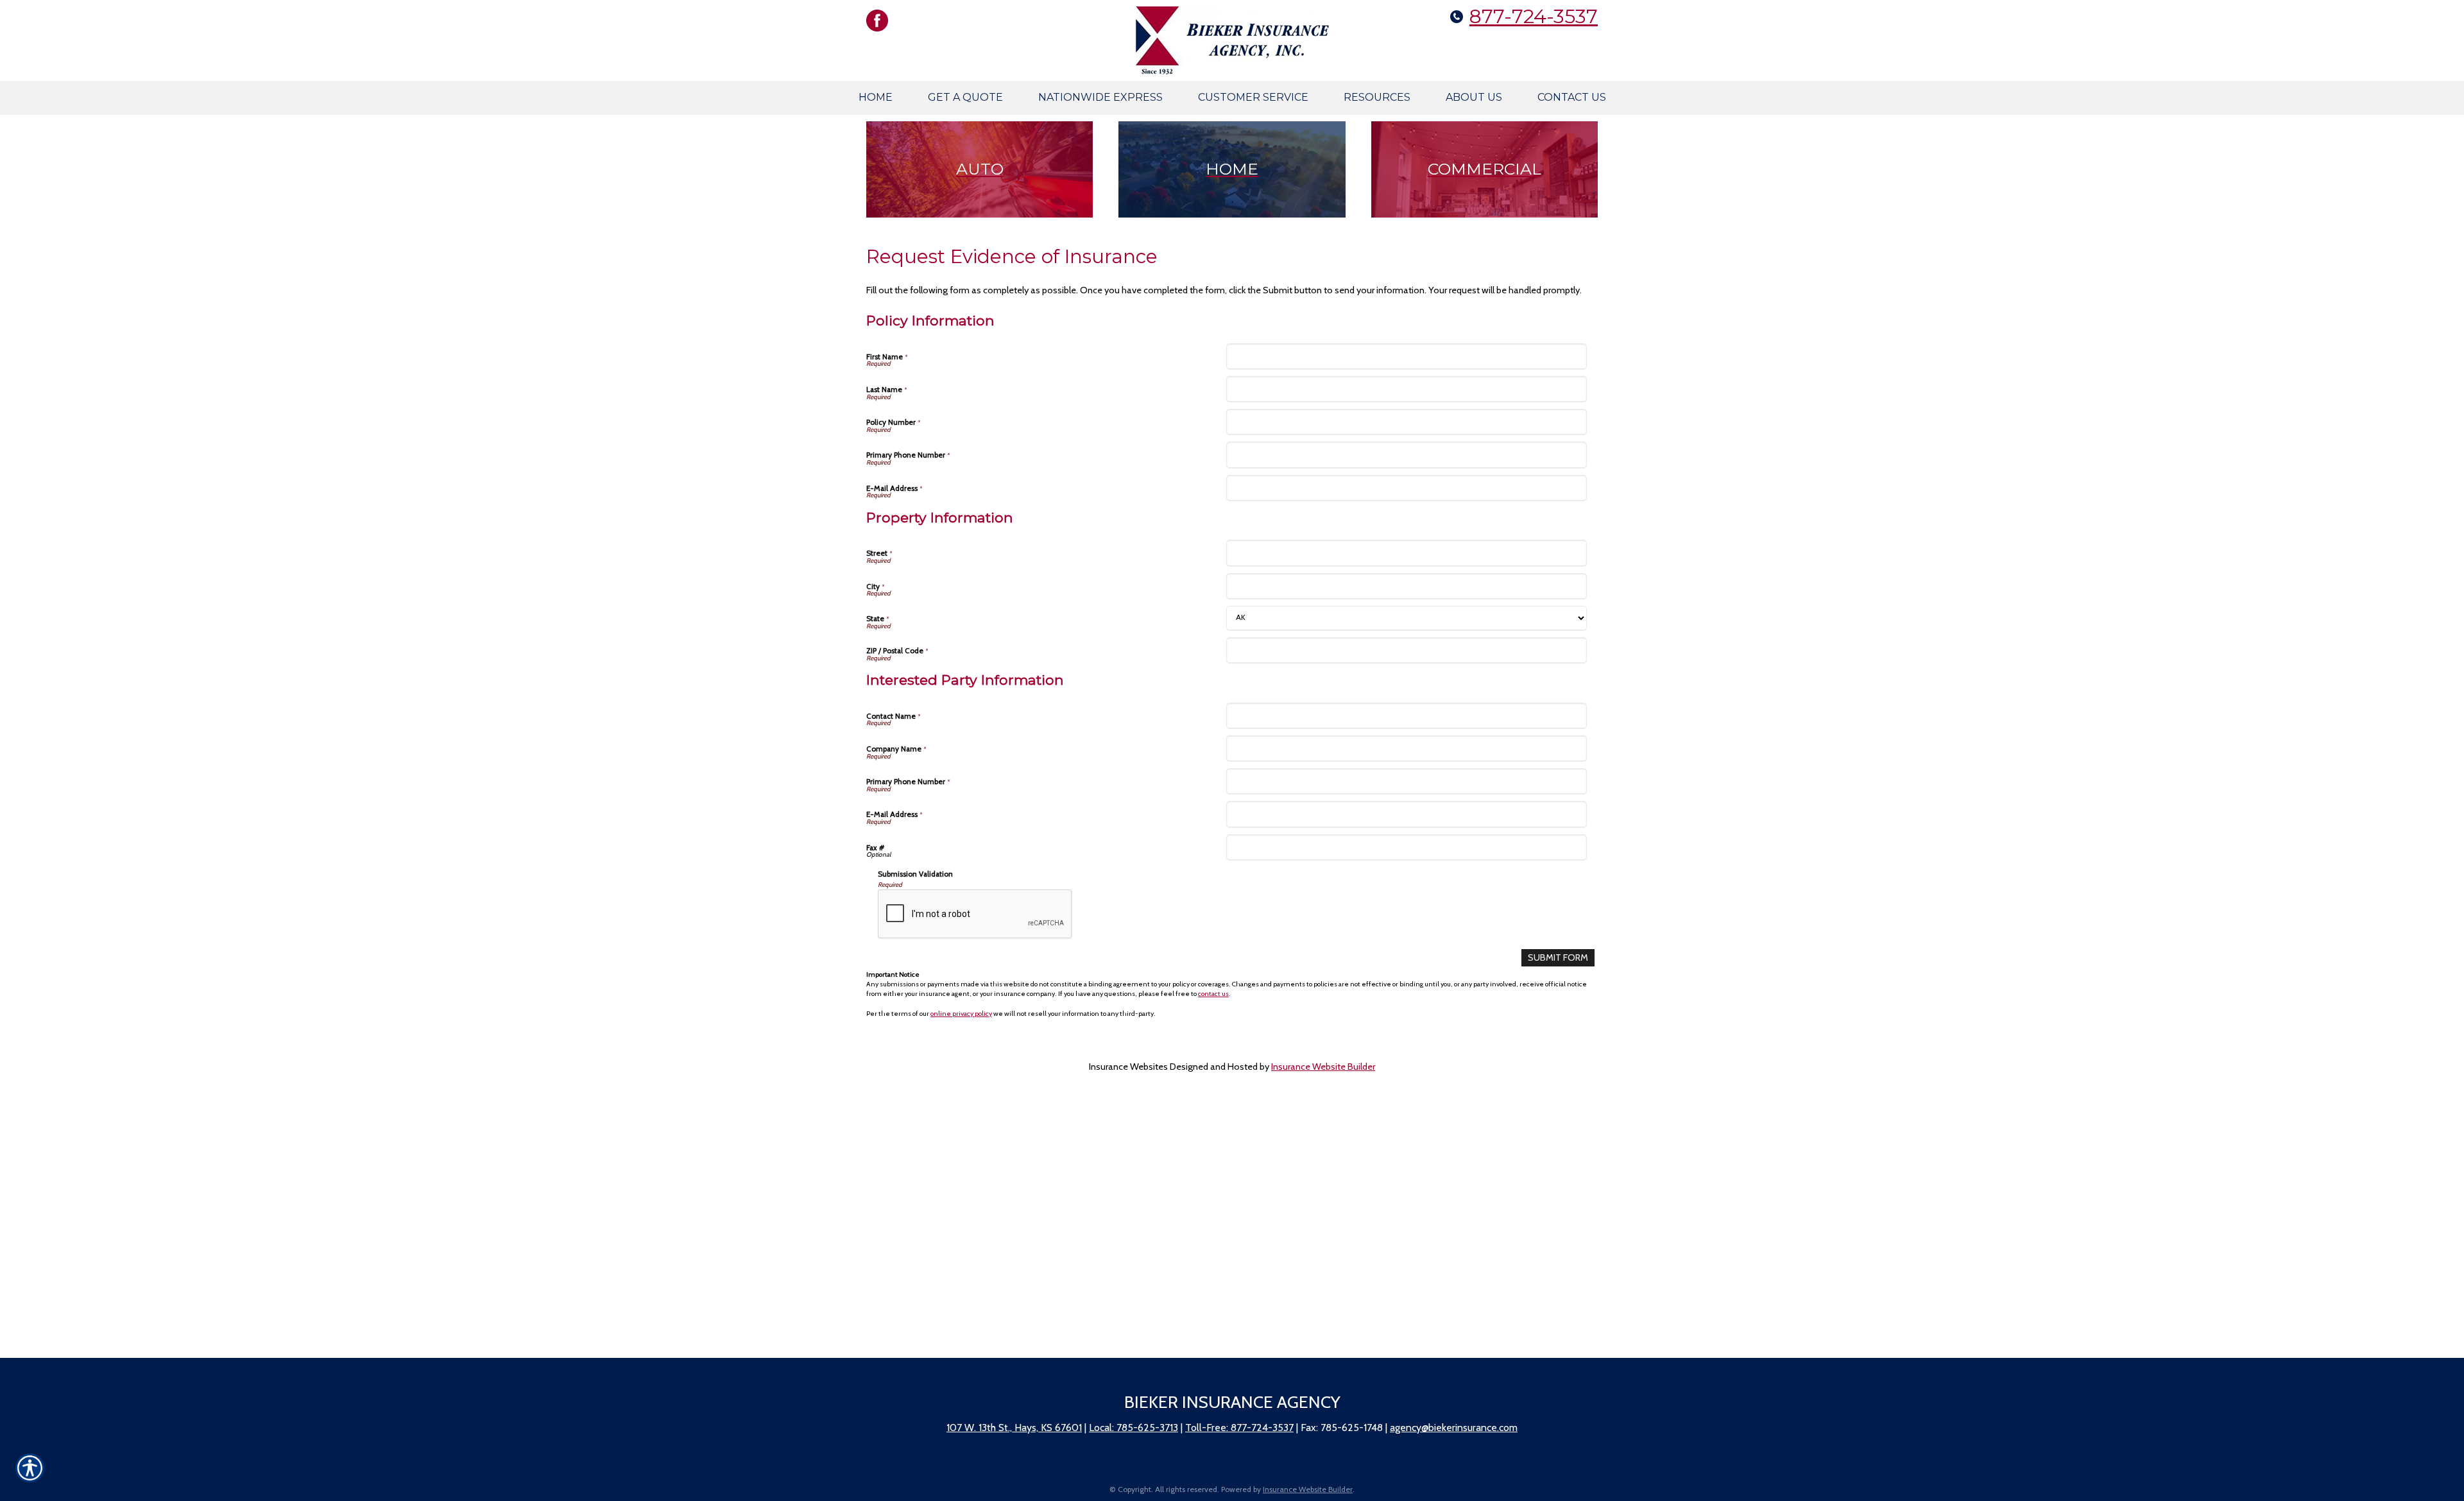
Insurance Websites (1128, 1067)
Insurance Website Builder (1323, 1067)
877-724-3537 (1534, 16)
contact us (1213, 994)
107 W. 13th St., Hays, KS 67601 (1014, 1428)
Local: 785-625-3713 (1134, 1428)
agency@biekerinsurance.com (1454, 1428)
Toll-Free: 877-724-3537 (1239, 1428)
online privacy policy (961, 1014)
